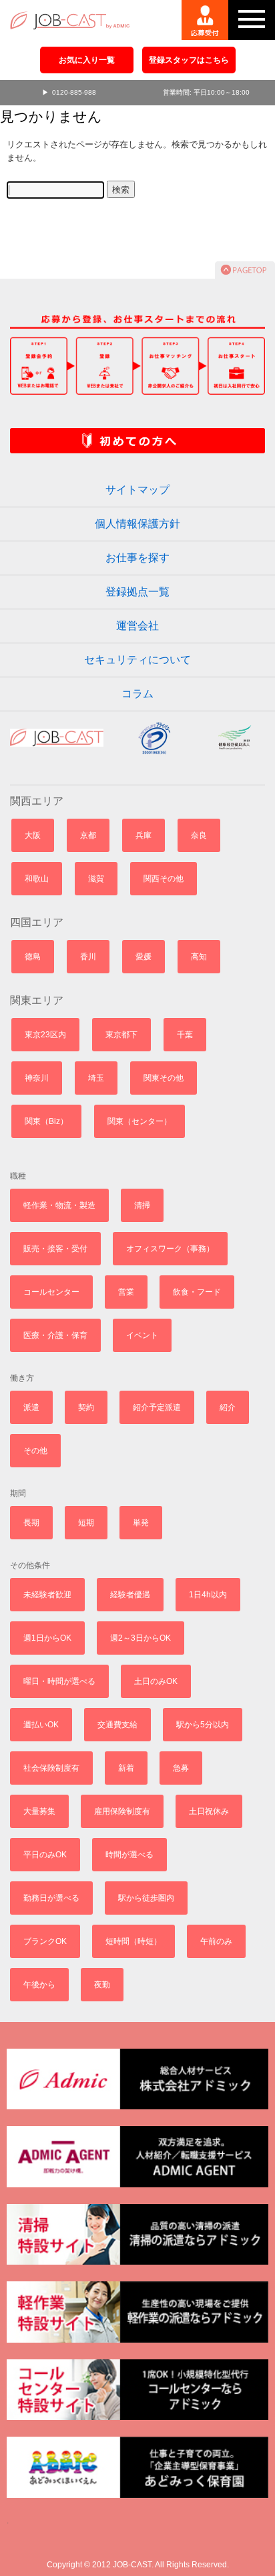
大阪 (33, 835)
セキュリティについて (137, 660)
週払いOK (41, 1725)
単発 (141, 1523)
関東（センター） (140, 1121)
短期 (86, 1523)
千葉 (185, 1035)
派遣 (31, 1407)
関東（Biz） (46, 1121)
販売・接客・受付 (55, 1249)
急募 (181, 1768)
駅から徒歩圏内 (146, 1898)
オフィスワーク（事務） (170, 1249)
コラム (137, 694)
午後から (39, 1985)
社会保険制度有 (51, 1768)
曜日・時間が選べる (59, 1681)
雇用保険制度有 (122, 1811)
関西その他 (164, 879)
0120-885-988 (74, 92)
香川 (88, 957)
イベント (142, 1335)
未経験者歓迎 (47, 1595)
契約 (86, 1407)
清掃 (142, 1205)
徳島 (33, 957)
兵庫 (144, 835)
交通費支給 (117, 1725)
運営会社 (137, 626)
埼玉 (96, 1078)
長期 (31, 1523)
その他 (35, 1451)
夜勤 (102, 1985)
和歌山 (37, 879)
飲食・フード (197, 1292)
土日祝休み (209, 1811)
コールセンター (51, 1292)
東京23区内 (45, 1035)
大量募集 (39, 1811)
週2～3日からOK (141, 1638)
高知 (199, 957)
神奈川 (37, 1078)
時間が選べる (129, 1855)
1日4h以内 (208, 1595)
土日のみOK (156, 1681)
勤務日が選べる (51, 1898)
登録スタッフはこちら (189, 60)
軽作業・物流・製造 (59, 1205)
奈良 (199, 835)
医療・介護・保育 (55, 1335)
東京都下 (121, 1035)
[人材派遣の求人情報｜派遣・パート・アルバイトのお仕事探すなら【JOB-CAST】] (69, 15)
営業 (126, 1292)
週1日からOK (47, 1638)
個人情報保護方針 (137, 524)
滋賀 (96, 879)
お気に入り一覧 (87, 60)
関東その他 (164, 1078)
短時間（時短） (133, 1941)
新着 (126, 1768)
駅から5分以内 (203, 1725)
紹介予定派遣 (157, 1407)
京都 (88, 835)
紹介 (228, 1407)
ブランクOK (45, 1941)
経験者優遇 (130, 1595)
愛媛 (144, 957)
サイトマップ (137, 490)
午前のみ (216, 1941)
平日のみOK (45, 1855)
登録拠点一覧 (137, 592)
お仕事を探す (137, 558)
